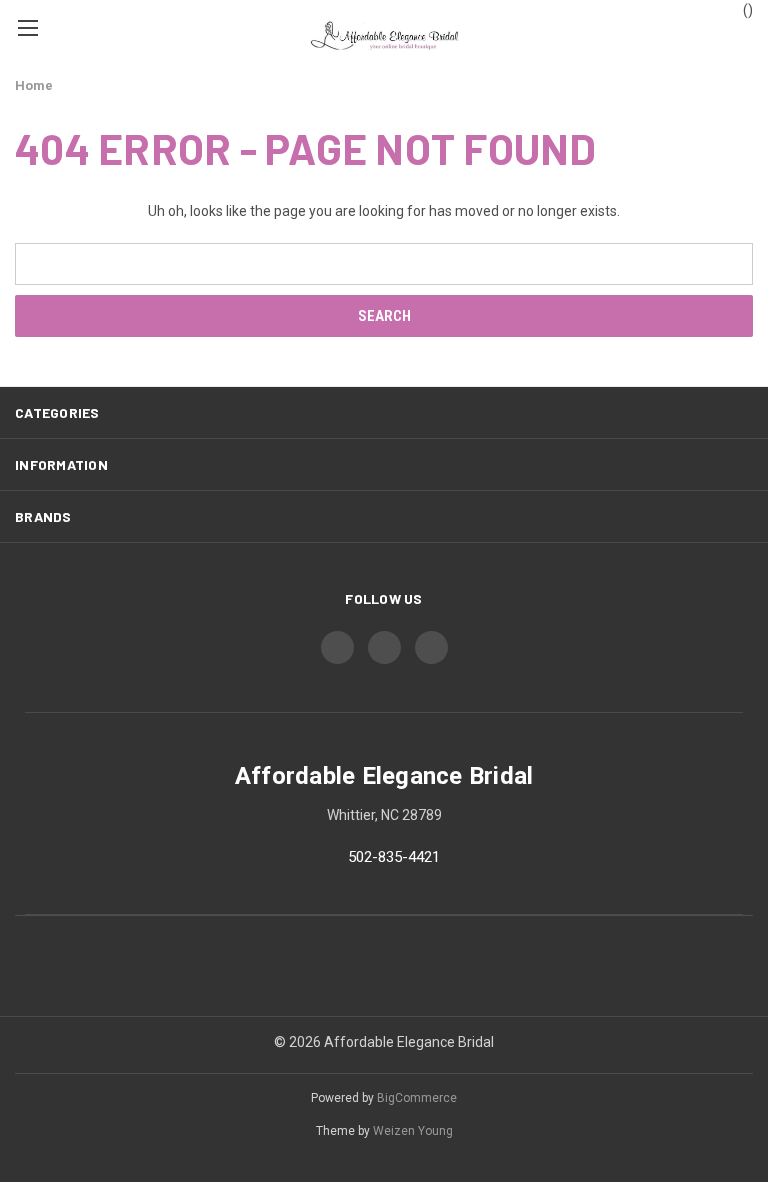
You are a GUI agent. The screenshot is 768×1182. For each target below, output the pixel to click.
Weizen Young (413, 1131)
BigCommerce (417, 1098)
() (746, 10)
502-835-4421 (394, 858)
